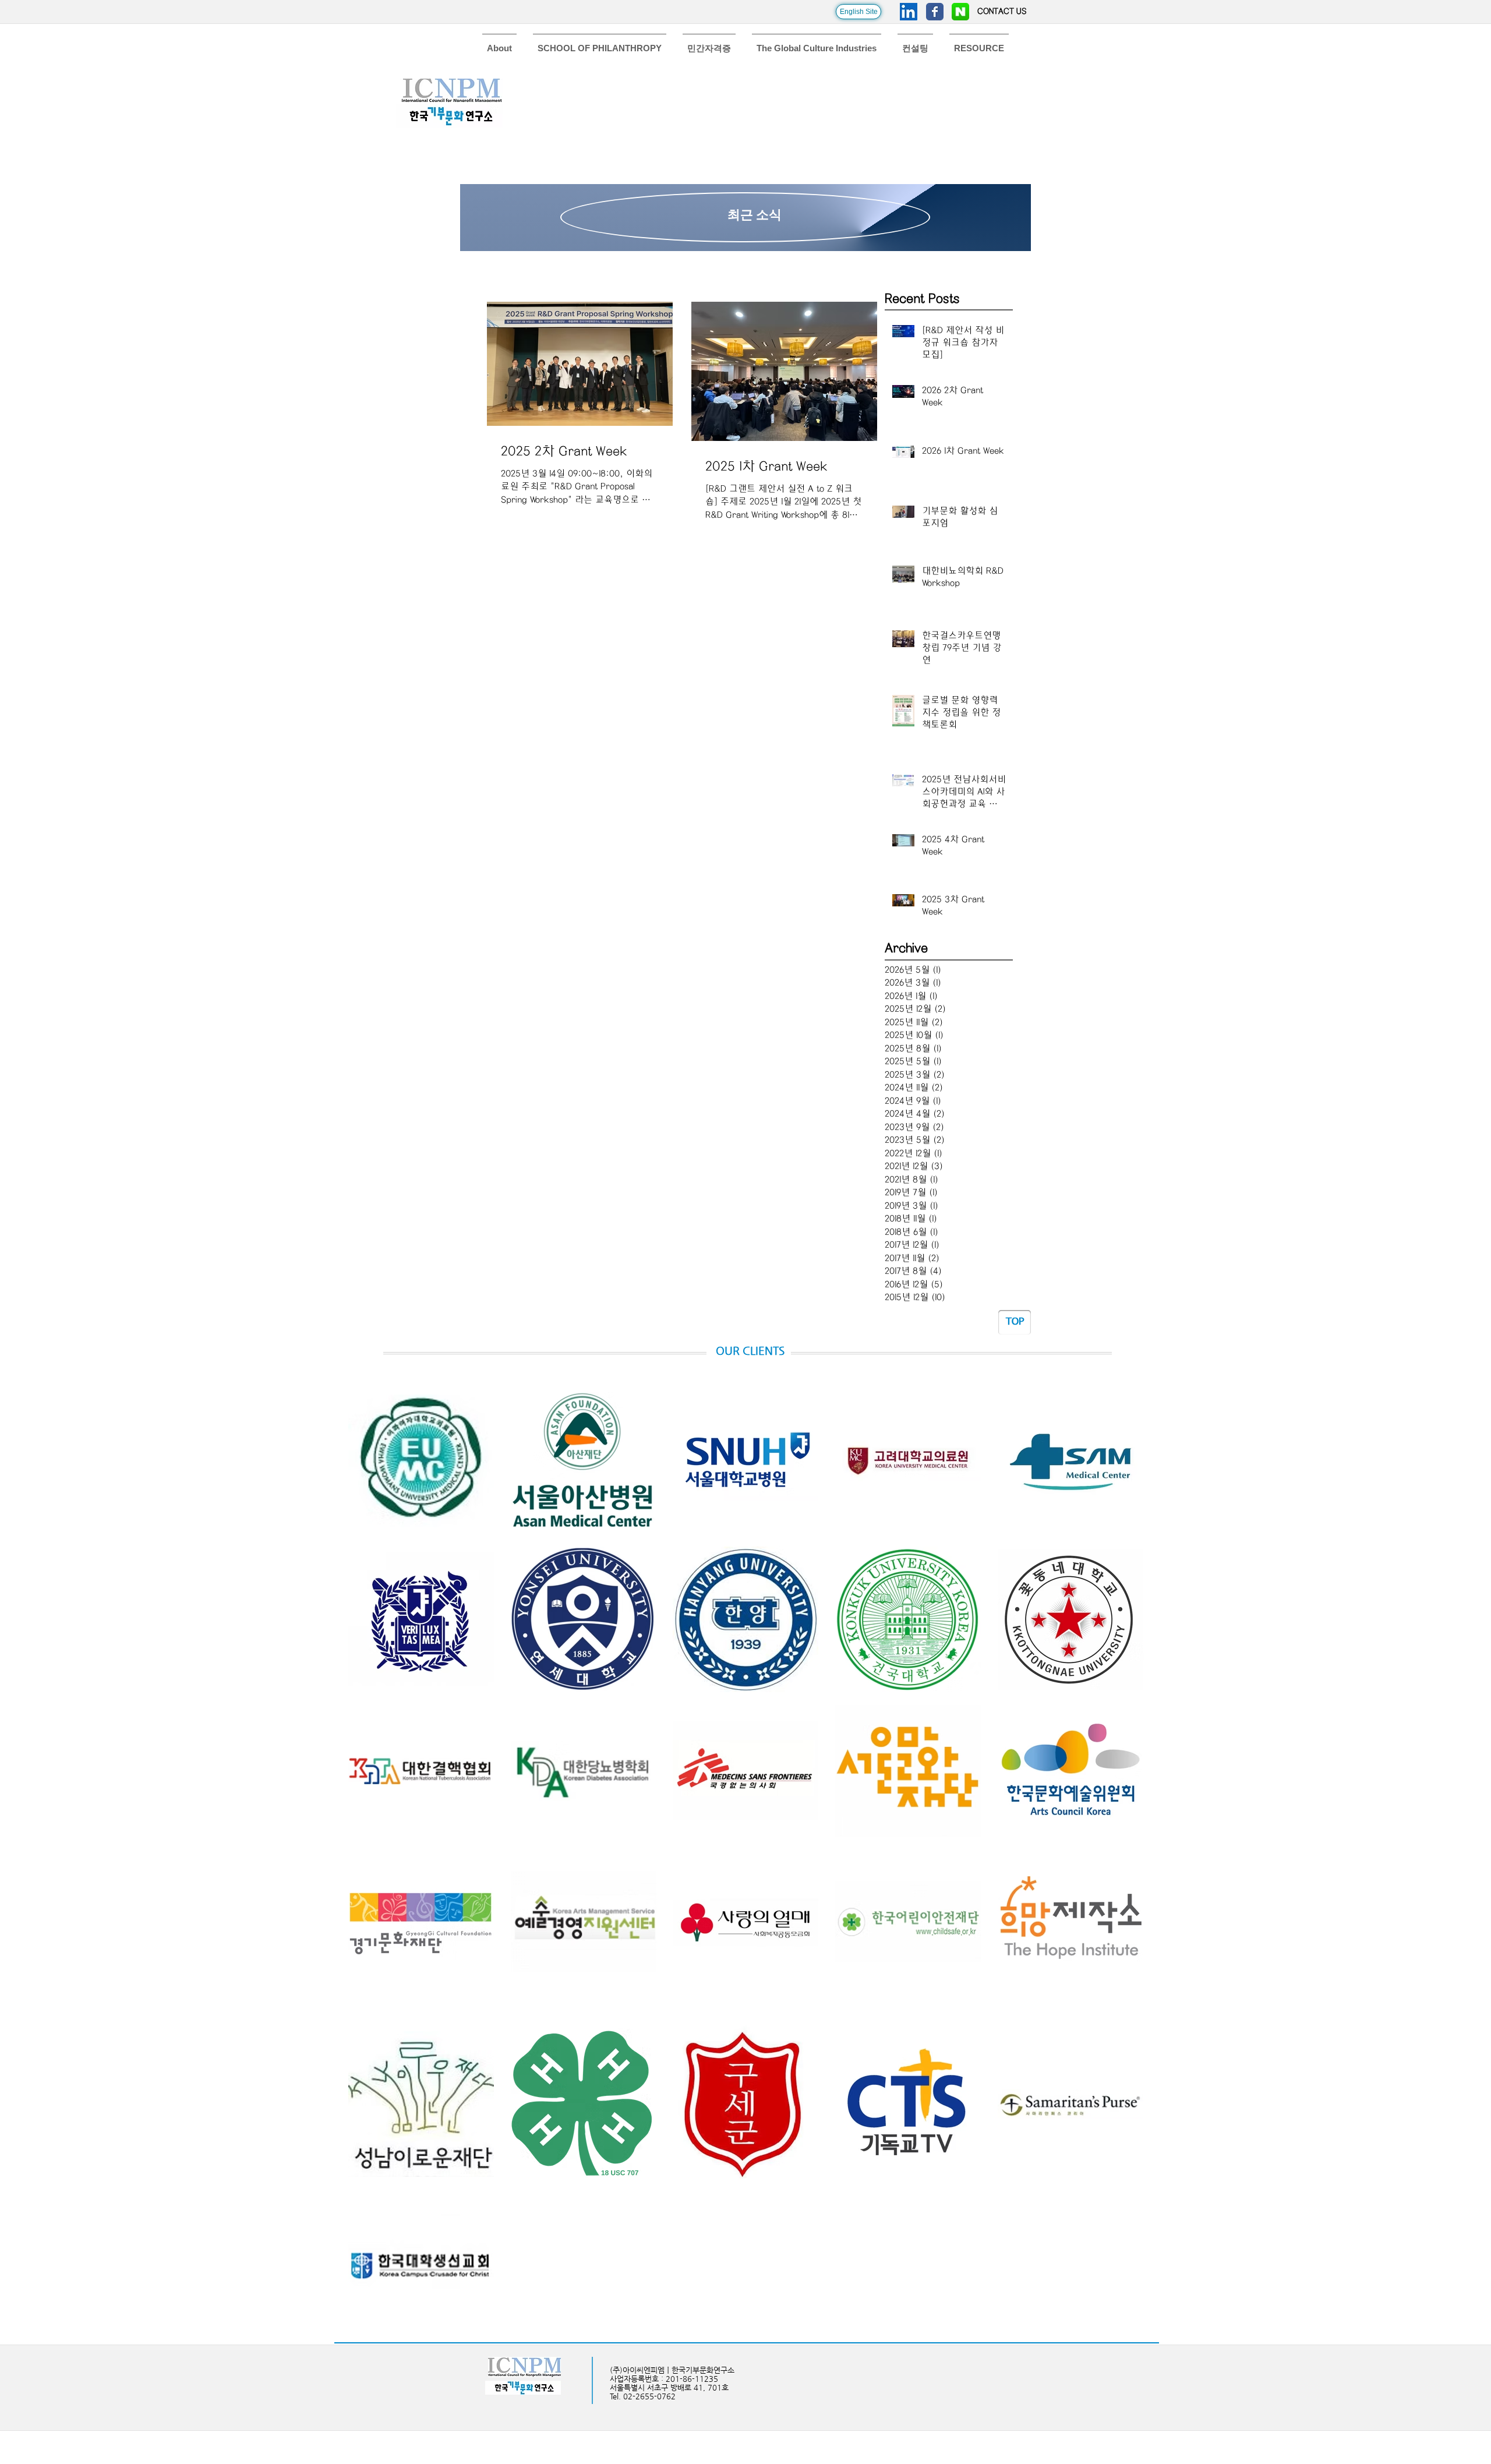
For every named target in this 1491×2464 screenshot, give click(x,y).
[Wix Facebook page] (935, 12)
